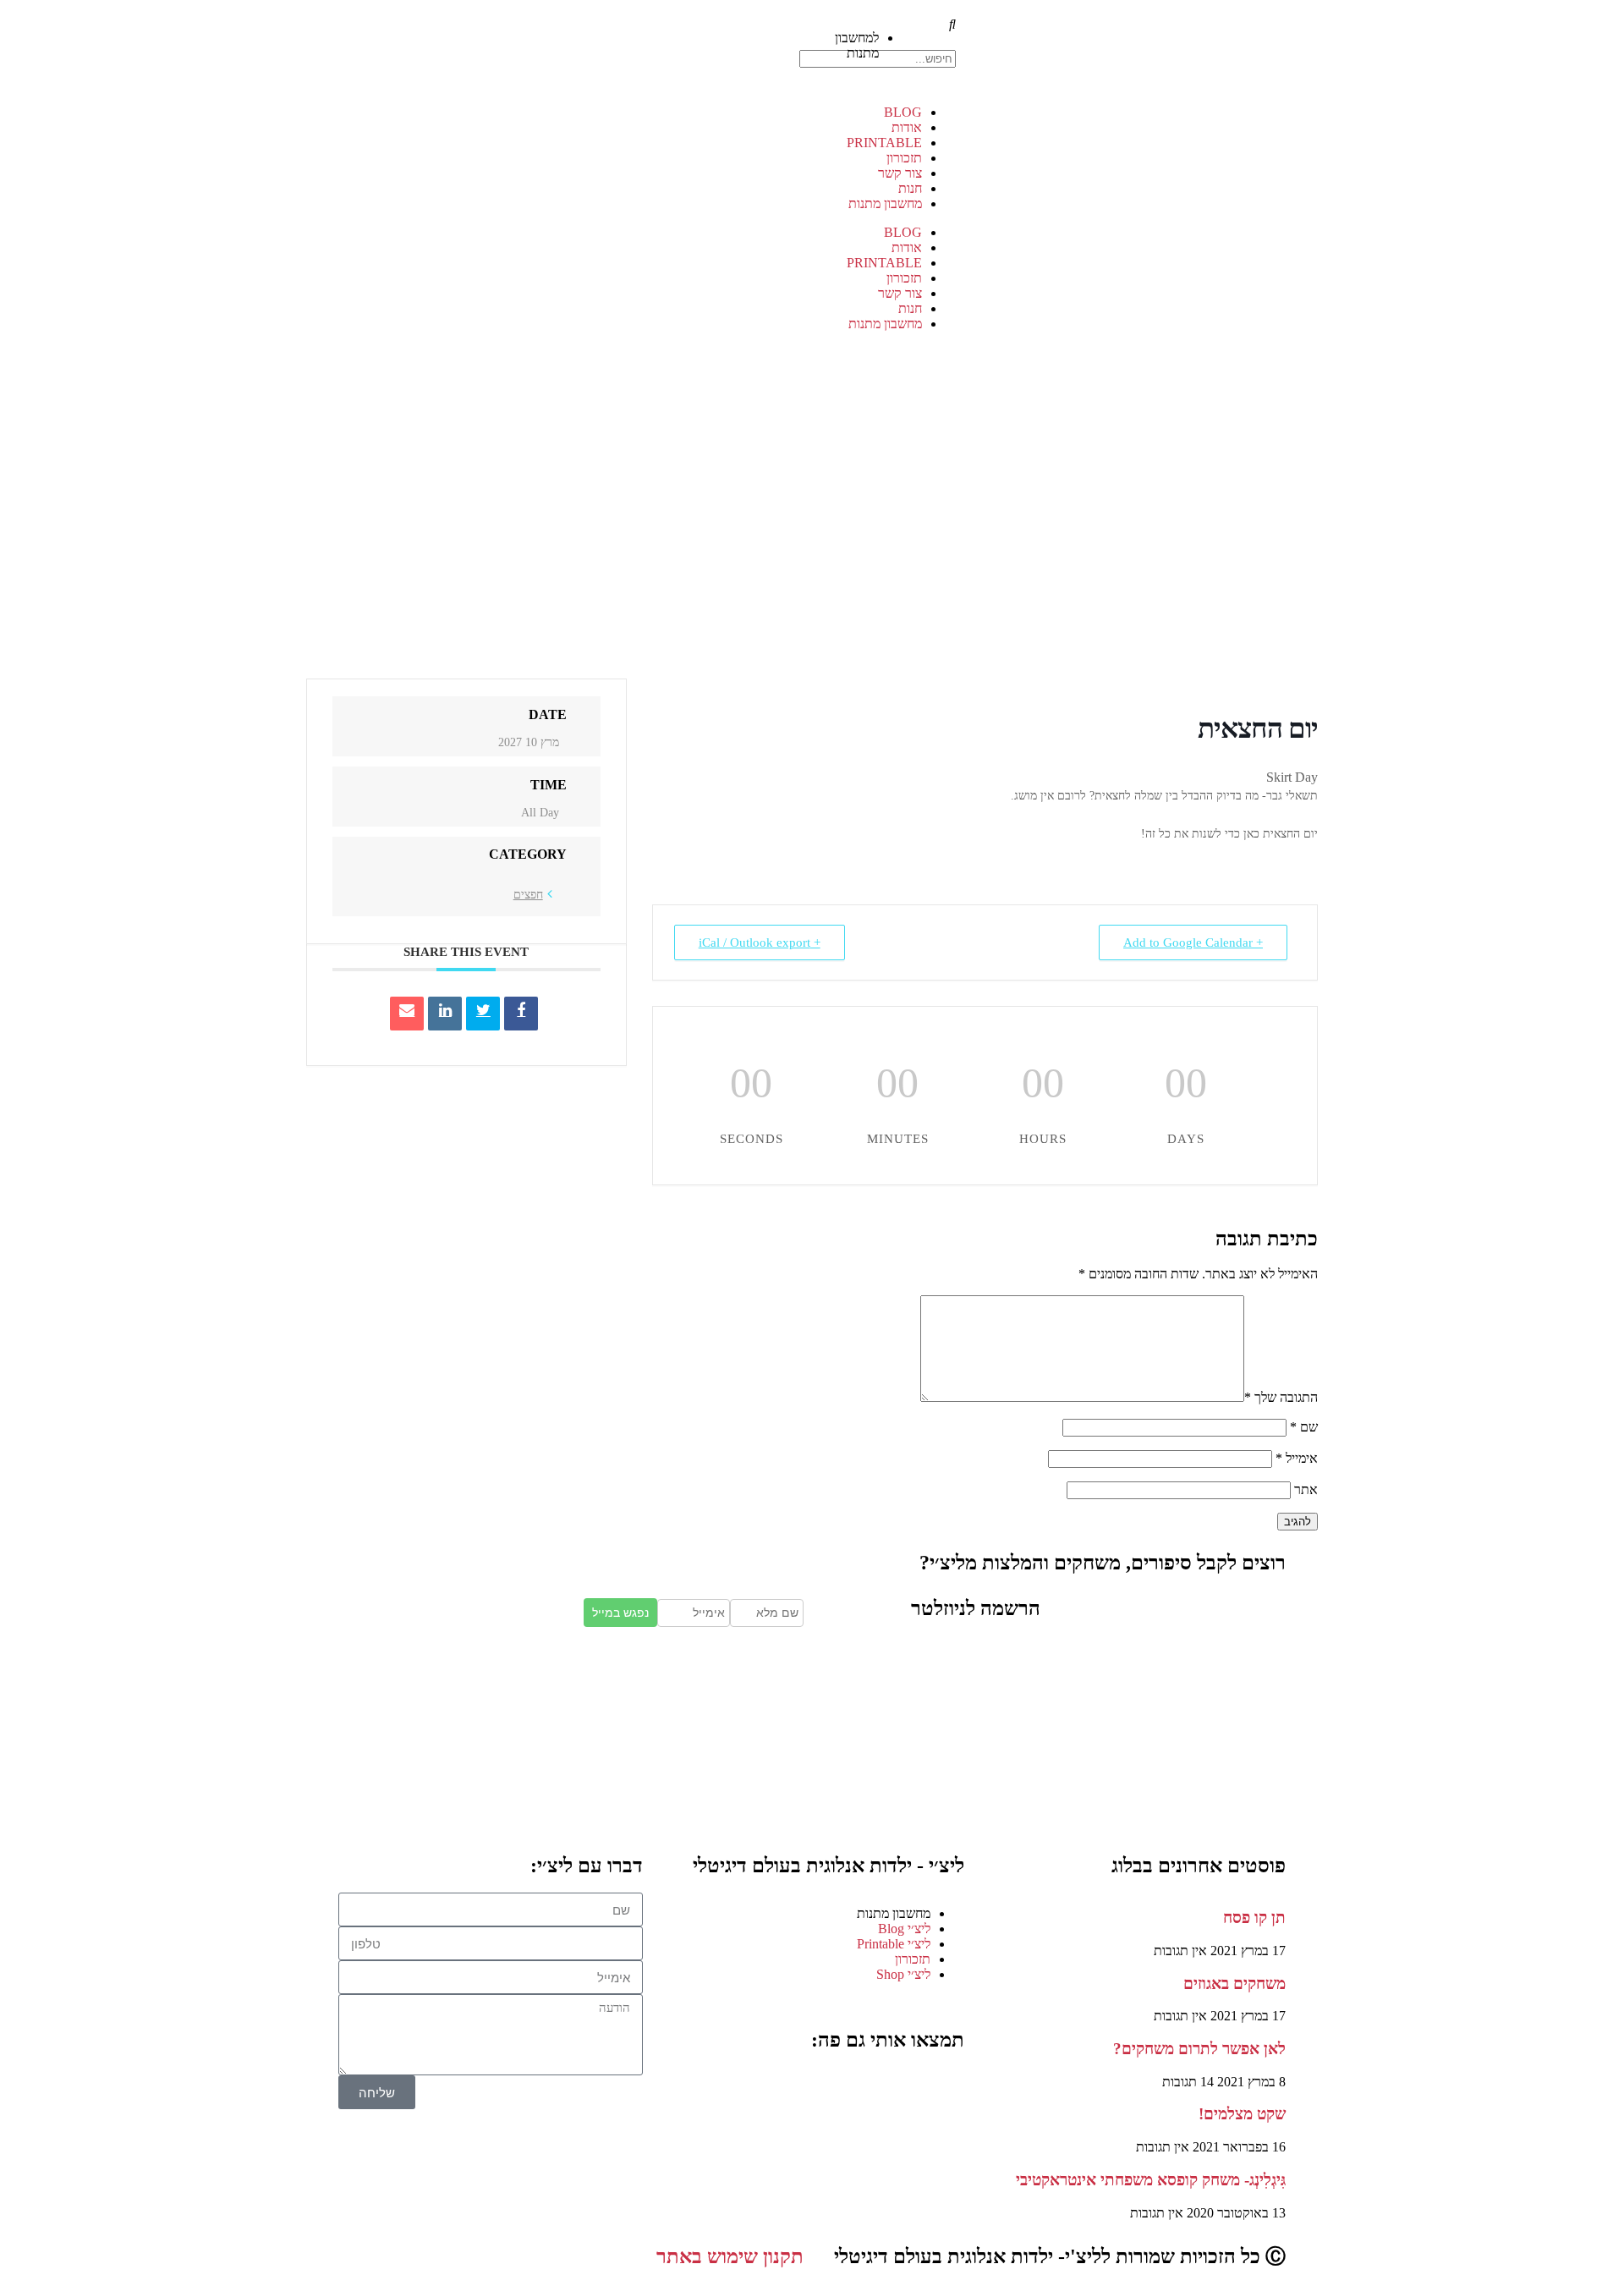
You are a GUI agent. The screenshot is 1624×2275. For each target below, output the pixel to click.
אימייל (1297, 1458)
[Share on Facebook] (521, 1014)
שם (1304, 1427)
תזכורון (904, 158)
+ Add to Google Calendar (1193, 942)
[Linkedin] (445, 1014)
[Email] (407, 1014)
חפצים (528, 895)
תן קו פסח (1254, 1918)
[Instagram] (897, 2088)
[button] (943, 30)
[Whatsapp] (806, 2088)
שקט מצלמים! (1242, 2114)
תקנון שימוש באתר (730, 2256)
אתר (1306, 1489)
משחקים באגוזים (1234, 1984)
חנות (910, 188)
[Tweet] (483, 1014)
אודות (907, 127)
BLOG (903, 112)
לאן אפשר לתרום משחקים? (1199, 2049)
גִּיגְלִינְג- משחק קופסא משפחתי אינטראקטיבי (1151, 2180)
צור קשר (900, 173)
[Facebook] (943, 2088)
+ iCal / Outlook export (760, 942)
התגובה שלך (1281, 1397)
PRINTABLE (884, 143)
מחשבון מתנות (885, 203)
